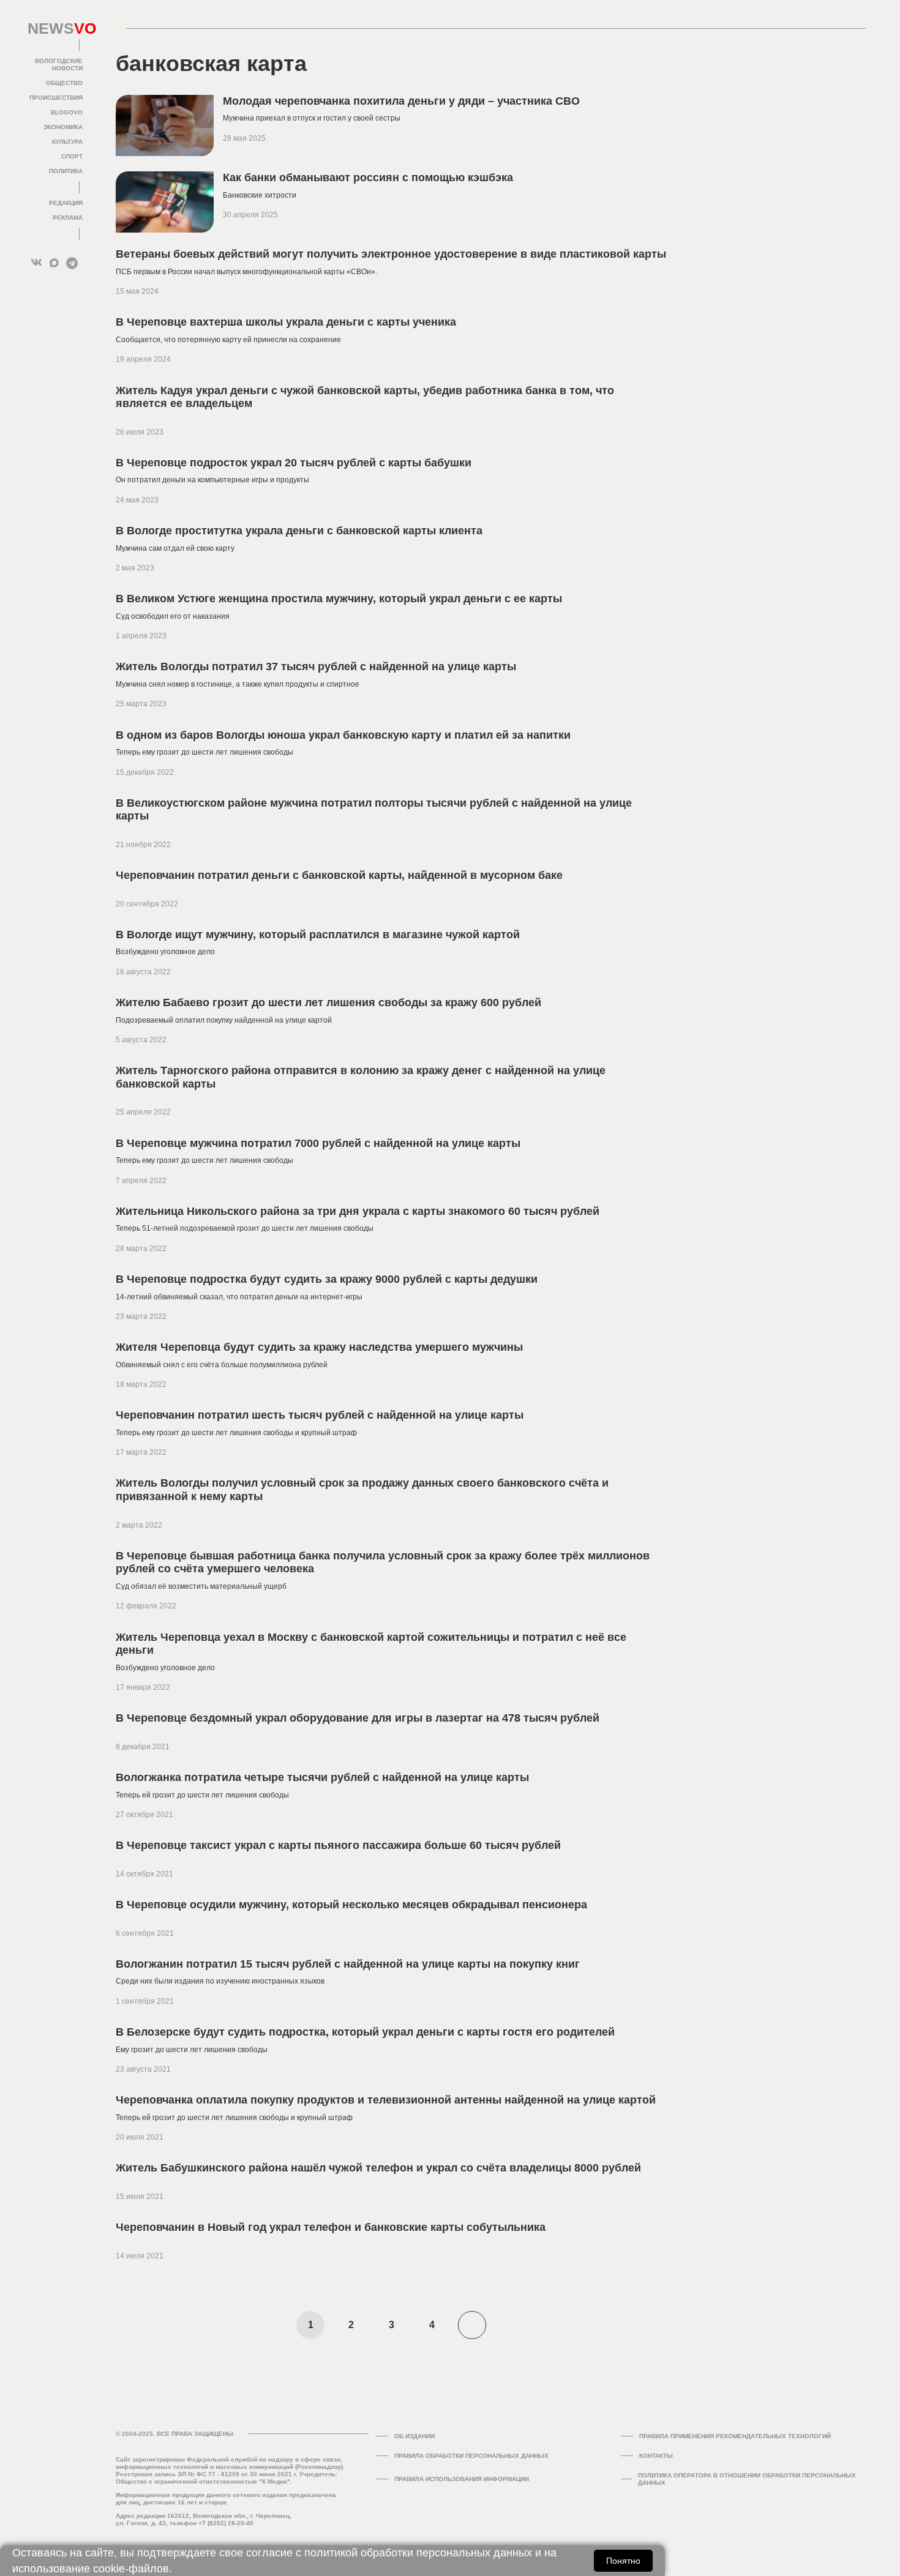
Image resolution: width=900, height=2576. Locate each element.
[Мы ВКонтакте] (36, 263)
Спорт (72, 156)
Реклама (68, 218)
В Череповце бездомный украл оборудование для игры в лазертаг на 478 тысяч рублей (358, 1718)
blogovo (67, 112)
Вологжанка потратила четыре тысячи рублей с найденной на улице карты (322, 1777)
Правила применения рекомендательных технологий (735, 2436)
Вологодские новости (59, 65)
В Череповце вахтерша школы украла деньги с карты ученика (286, 322)
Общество (64, 83)
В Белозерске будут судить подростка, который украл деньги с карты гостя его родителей (365, 2032)
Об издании (414, 2436)
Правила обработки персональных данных (471, 2456)
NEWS (55, 29)
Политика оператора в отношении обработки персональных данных (747, 2479)
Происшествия (56, 98)
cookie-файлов (131, 2569)
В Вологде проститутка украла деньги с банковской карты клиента (299, 531)
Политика (66, 171)
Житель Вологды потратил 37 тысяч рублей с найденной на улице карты (316, 666)
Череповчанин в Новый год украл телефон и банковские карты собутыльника (331, 2227)
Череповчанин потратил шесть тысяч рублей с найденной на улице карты (320, 1415)
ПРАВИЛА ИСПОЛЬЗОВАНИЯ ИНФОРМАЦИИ (462, 2479)
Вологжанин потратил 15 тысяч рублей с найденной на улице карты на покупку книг (348, 1964)
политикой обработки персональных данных (418, 2553)
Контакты (656, 2456)
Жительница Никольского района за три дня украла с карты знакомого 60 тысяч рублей (358, 1211)
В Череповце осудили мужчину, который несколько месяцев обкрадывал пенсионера (351, 1905)
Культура (67, 142)
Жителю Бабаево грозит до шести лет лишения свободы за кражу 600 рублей (328, 1002)
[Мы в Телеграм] (72, 263)
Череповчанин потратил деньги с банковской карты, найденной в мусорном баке (339, 875)
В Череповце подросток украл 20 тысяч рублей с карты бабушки (294, 463)
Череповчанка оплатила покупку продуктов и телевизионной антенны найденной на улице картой (386, 2100)
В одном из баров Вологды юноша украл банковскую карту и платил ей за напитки (343, 735)
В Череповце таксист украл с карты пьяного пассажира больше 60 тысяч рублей (338, 1845)
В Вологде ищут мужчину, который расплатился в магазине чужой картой (318, 935)
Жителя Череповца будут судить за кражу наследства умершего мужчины (319, 1347)
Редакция (66, 203)
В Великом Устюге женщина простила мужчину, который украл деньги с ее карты (339, 599)
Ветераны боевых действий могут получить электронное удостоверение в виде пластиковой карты (391, 254)
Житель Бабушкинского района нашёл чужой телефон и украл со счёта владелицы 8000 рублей (378, 2168)
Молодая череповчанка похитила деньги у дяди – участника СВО (401, 101)
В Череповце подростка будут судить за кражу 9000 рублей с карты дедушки (327, 1279)
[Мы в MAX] (54, 263)
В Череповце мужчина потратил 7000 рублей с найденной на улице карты (318, 1143)
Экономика (63, 127)
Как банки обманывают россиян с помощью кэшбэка (368, 177)
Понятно (623, 2561)
